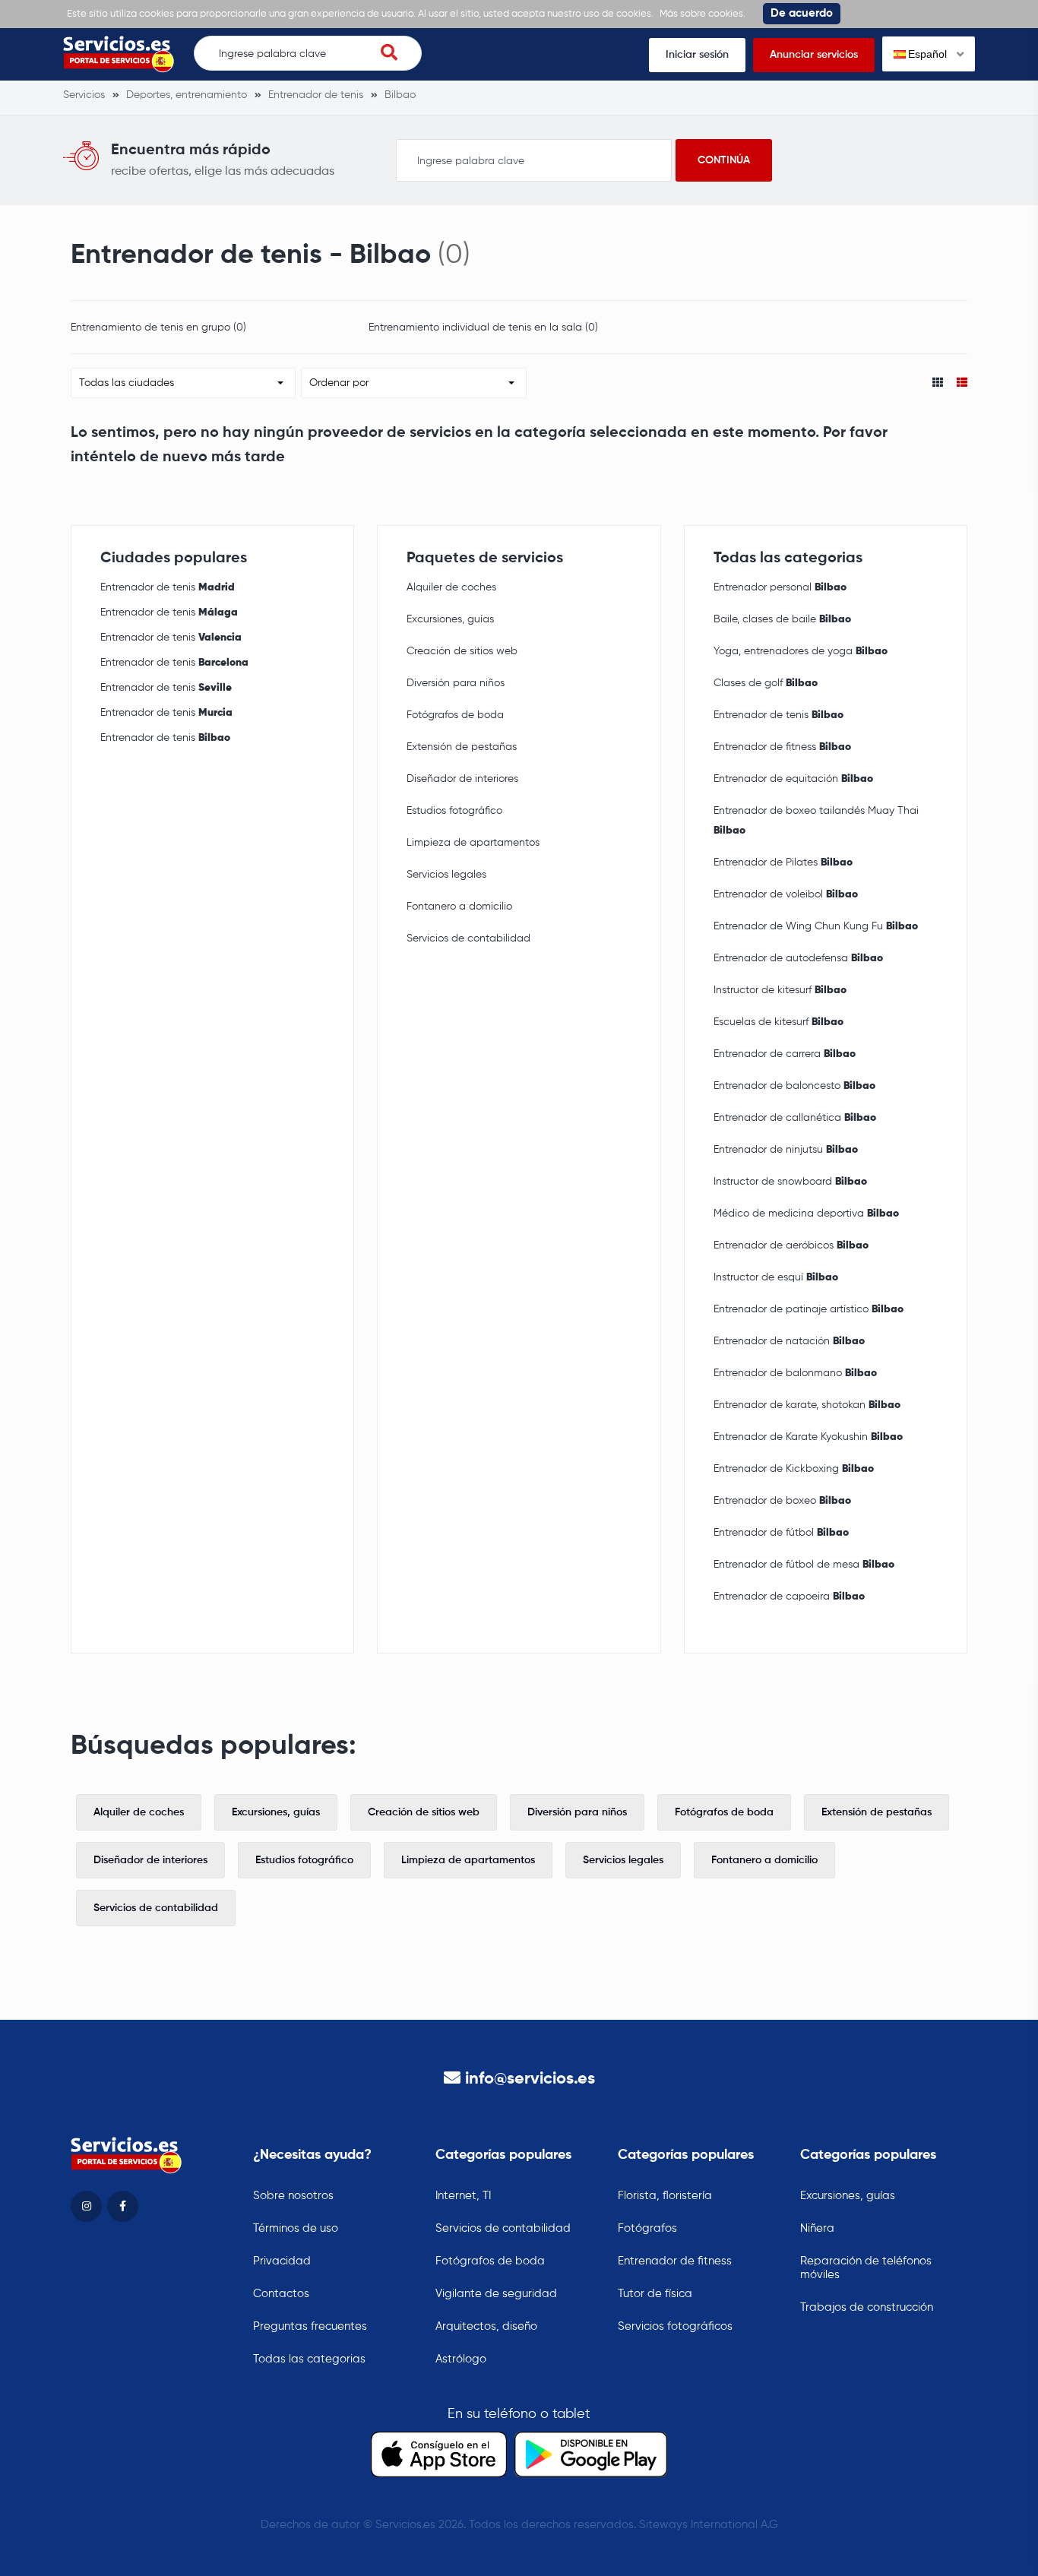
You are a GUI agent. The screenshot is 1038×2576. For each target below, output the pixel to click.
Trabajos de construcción (867, 2307)
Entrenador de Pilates (783, 862)
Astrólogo (461, 2359)
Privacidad (282, 2261)
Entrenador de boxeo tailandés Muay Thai (816, 821)
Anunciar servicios (814, 55)
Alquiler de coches (451, 587)
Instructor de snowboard (790, 1182)
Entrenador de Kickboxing (794, 1469)
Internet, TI (463, 2196)
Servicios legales (446, 875)
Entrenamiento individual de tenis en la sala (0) (483, 328)
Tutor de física (655, 2294)
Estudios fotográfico (454, 811)
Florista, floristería (665, 2196)
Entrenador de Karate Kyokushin (808, 1437)
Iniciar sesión (697, 55)
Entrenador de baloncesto (794, 1086)
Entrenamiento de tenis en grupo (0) (158, 328)
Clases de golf (766, 683)
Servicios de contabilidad (468, 938)
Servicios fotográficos (675, 2326)
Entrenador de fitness (782, 747)
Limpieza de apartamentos (473, 843)
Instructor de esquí (776, 1277)
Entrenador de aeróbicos (791, 1245)
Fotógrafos (647, 2228)
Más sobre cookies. (703, 14)
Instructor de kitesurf (780, 990)
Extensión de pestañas (462, 747)
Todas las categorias (309, 2359)
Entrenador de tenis (168, 587)
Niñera (817, 2228)
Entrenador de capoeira (789, 1597)
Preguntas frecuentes (310, 2326)
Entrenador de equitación (793, 779)
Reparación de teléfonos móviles (866, 2268)
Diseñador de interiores (462, 779)
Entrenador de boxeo (782, 1501)
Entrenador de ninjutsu (786, 1150)
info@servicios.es (530, 2079)
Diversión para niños (456, 683)
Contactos (281, 2294)
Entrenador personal (780, 587)
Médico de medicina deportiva (806, 1214)
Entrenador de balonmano (795, 1373)
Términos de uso (296, 2228)
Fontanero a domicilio (459, 907)
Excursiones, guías (450, 619)
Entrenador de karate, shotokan (807, 1405)
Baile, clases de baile (782, 619)
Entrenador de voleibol (786, 894)
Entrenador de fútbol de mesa (804, 1565)
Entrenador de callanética (795, 1118)
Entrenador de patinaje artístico (809, 1309)
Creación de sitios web (462, 651)
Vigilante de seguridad (496, 2294)
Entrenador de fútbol (781, 1533)
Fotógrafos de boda (455, 715)
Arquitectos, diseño (486, 2326)
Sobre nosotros (293, 2196)
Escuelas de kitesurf (778, 1022)
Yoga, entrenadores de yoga (801, 651)
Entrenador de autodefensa (798, 958)
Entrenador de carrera (785, 1054)
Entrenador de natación (789, 1341)
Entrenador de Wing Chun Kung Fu (816, 926)
